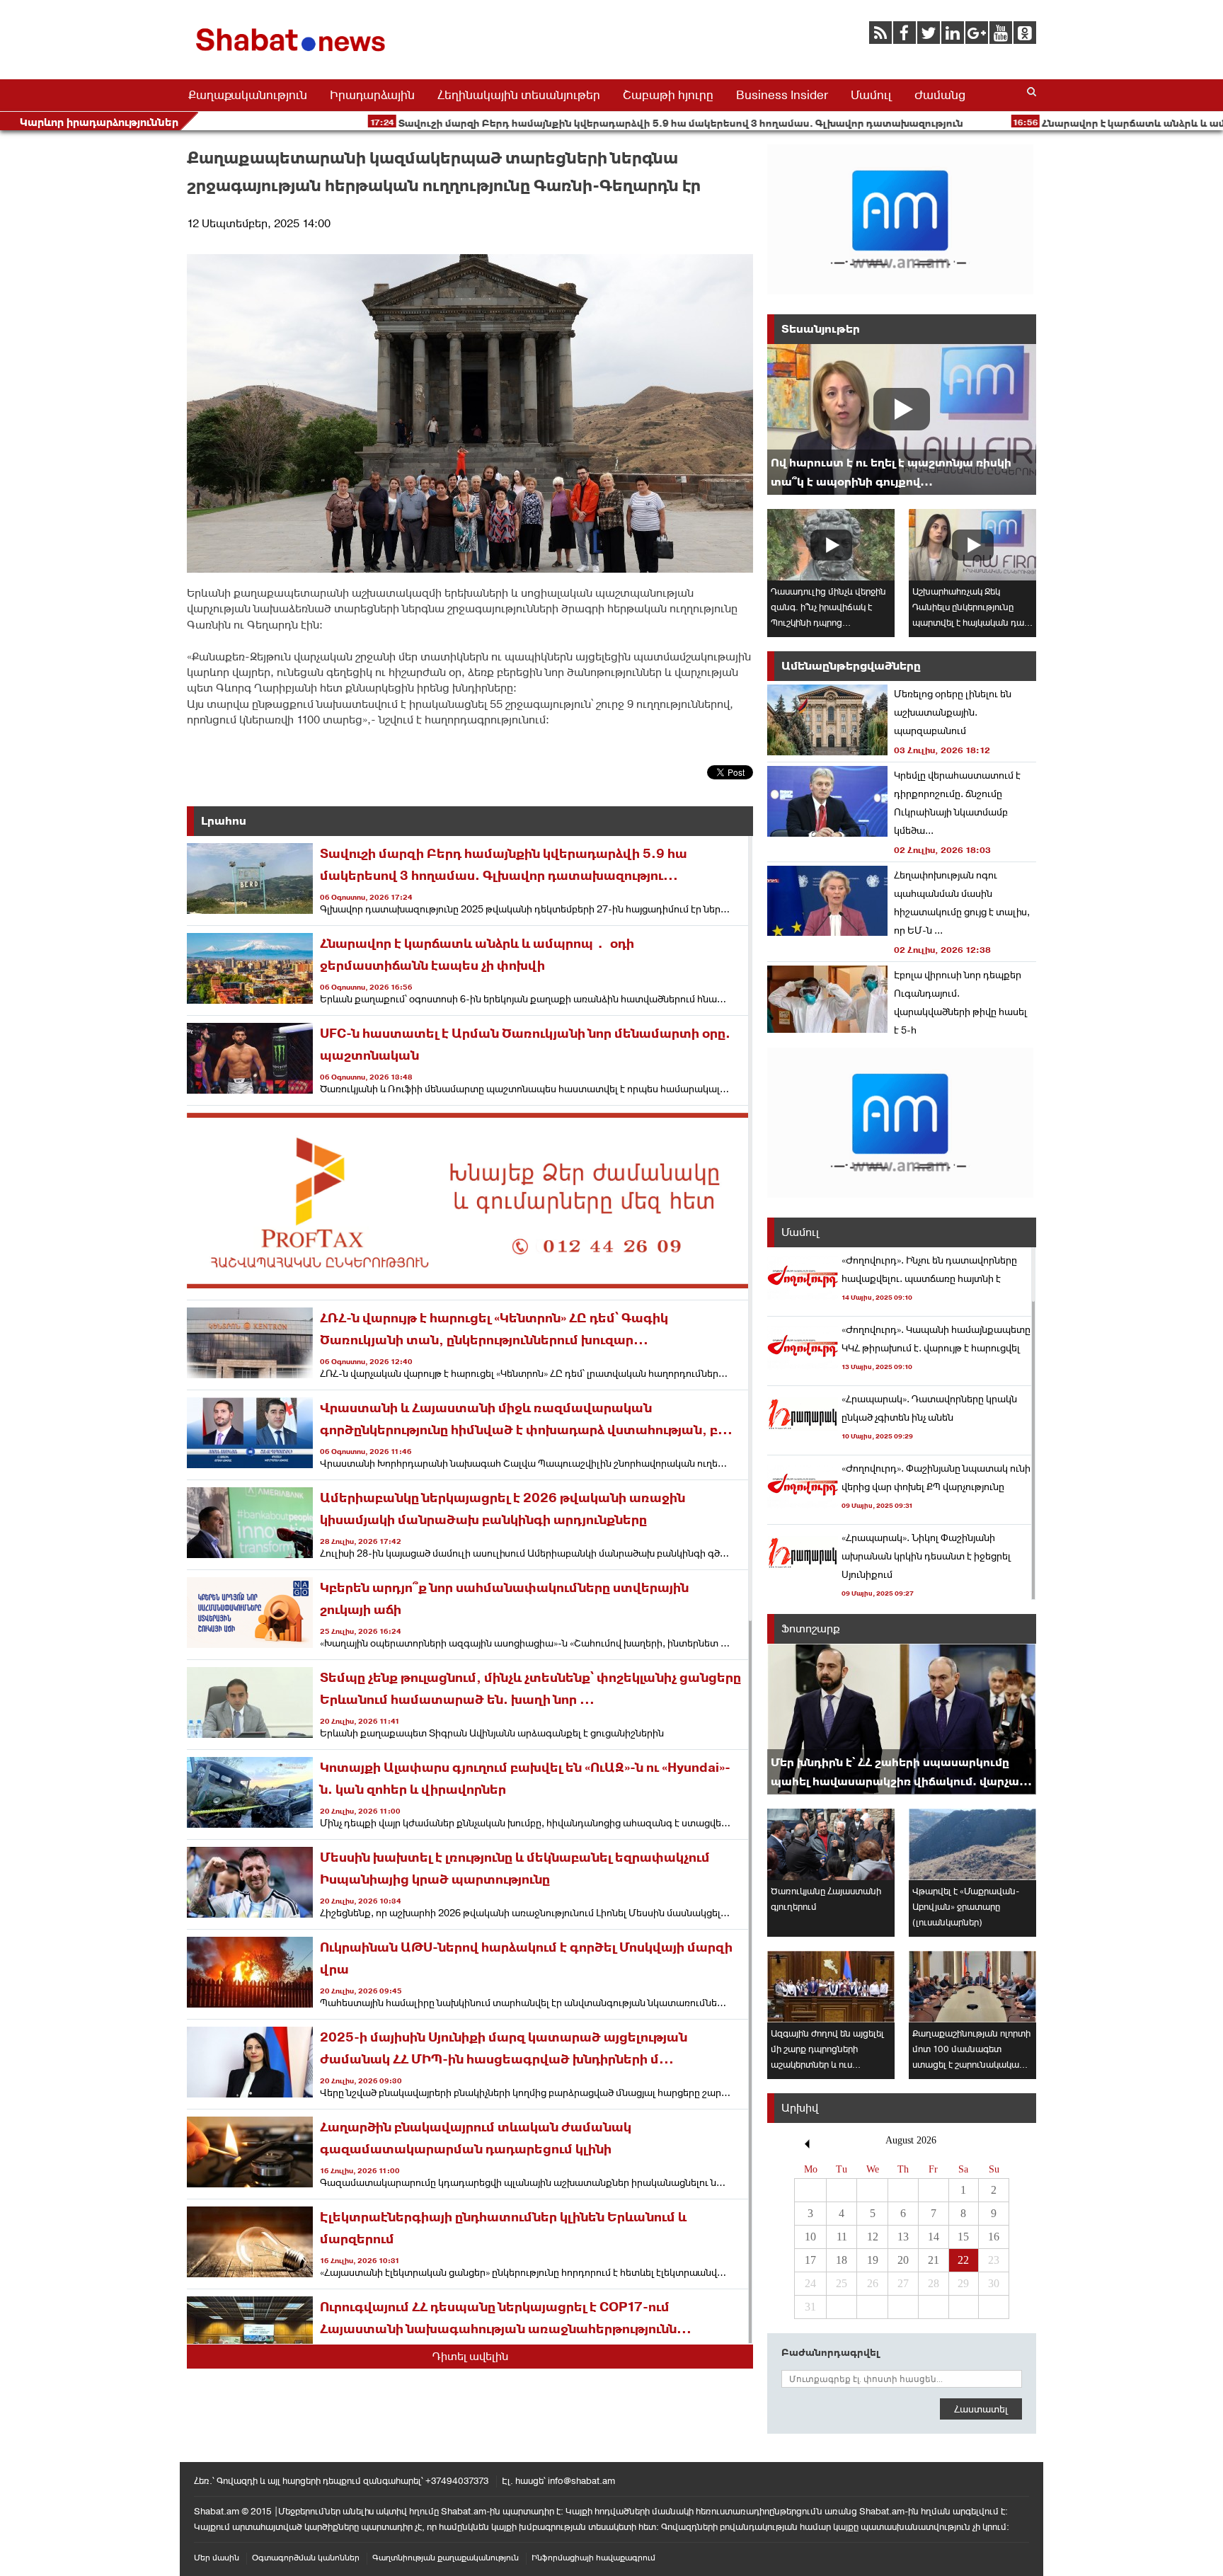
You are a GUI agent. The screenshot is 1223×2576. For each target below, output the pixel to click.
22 (963, 2260)
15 (963, 2237)
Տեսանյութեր (821, 329)
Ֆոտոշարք (811, 1628)
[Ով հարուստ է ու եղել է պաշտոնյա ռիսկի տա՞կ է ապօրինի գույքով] (902, 419)
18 (842, 2260)
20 (903, 2260)
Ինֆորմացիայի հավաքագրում (593, 2558)
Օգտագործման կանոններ (306, 2558)
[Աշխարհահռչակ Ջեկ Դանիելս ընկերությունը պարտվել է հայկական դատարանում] (972, 545)
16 (994, 2237)
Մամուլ (871, 95)
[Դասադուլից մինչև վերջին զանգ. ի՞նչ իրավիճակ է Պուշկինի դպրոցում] (831, 545)
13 (903, 2237)
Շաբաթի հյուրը (668, 95)
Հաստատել (981, 2409)
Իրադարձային (372, 95)
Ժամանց (940, 95)
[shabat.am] (293, 54)
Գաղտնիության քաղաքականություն (446, 2558)
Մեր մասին (217, 2558)
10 (810, 2237)
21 (934, 2260)
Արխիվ (800, 2108)
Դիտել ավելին (470, 2356)
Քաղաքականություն (248, 95)
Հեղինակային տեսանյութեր (519, 95)
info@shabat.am (581, 2481)
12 (873, 2237)
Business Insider (782, 95)
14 (934, 2237)
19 (873, 2260)
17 (810, 2260)
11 (842, 2237)
